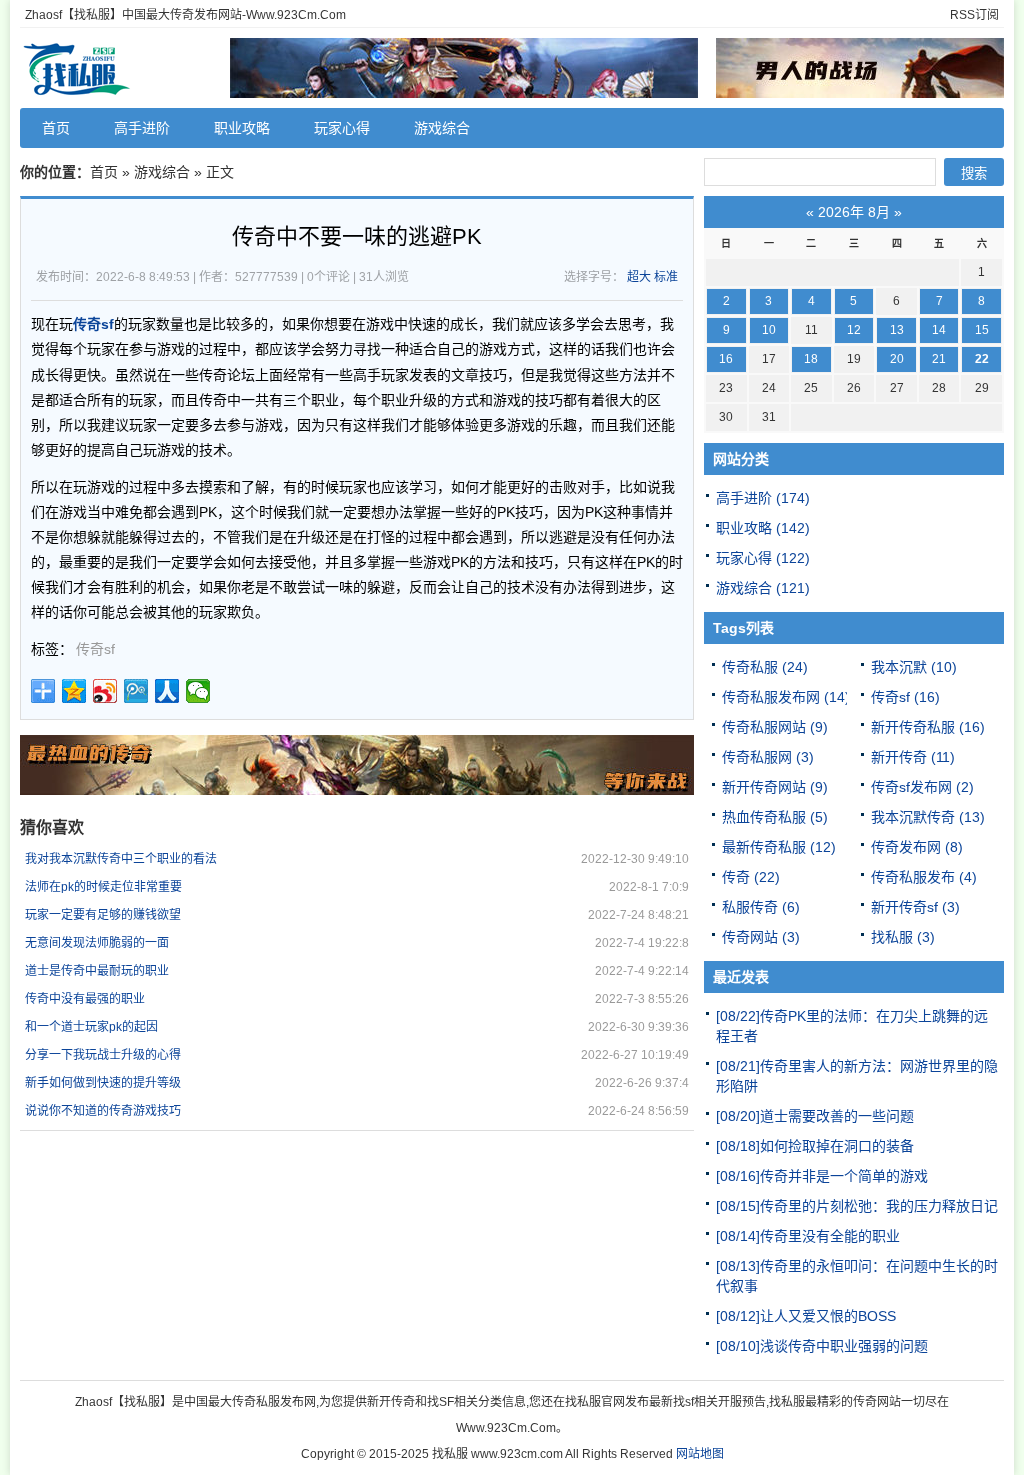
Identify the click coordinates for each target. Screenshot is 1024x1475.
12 (854, 330)
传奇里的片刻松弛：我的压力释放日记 (857, 1206)
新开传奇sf (915, 907)
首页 (56, 128)
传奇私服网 (768, 757)
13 (897, 330)
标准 (666, 277)
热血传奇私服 (775, 817)
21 (939, 359)
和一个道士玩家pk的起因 (91, 1027)
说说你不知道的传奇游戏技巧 (103, 1111)
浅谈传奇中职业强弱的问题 (822, 1346)
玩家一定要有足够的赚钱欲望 (103, 915)
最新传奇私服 (779, 847)
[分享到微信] (198, 691)
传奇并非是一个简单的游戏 (822, 1176)
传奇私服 (765, 667)
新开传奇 (913, 757)
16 (726, 359)
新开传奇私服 (928, 727)
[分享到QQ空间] (74, 691)
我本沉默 (914, 667)
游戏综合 (442, 128)
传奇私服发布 (924, 877)
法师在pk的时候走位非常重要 (103, 887)
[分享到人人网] (167, 691)
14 (939, 330)
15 (982, 330)
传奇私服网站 (775, 727)
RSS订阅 (974, 15)
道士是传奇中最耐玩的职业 (97, 971)
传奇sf (95, 649)
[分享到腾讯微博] (136, 691)
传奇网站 (761, 937)
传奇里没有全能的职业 (808, 1236)
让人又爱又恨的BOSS (806, 1316)
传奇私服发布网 (786, 697)
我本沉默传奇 (928, 817)
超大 (639, 277)
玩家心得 (342, 128)
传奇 (751, 877)
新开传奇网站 (775, 787)
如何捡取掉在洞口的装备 (815, 1146)
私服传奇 (761, 907)
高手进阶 (142, 128)
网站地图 (700, 1454)
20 (897, 359)
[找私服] (120, 68)
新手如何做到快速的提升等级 (103, 1083)
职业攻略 (242, 128)
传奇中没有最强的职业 (85, 999)
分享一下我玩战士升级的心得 (103, 1055)
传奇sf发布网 (922, 787)
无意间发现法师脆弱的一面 (97, 943)
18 (811, 359)
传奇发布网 (917, 847)
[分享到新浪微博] (105, 691)
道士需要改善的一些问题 (815, 1116)
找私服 (903, 937)
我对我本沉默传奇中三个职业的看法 (121, 859)
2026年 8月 (854, 212)
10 (769, 330)
